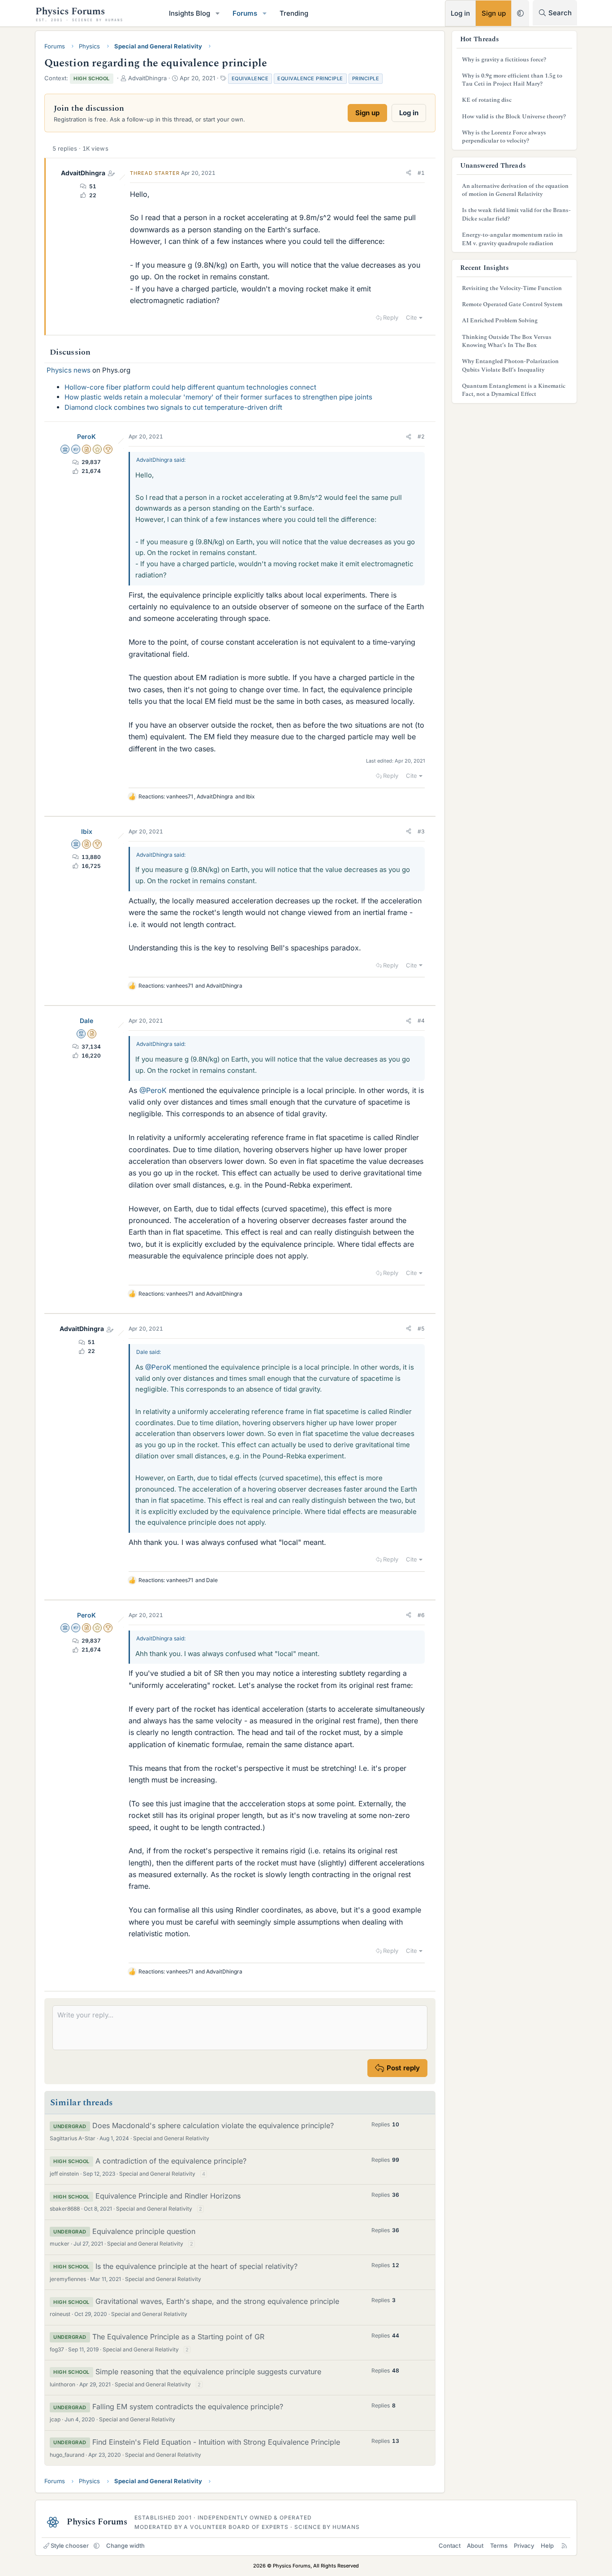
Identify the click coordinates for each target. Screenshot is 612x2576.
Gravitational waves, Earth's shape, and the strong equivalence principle (217, 2301)
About (475, 2546)
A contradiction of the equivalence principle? (171, 2161)
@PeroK (153, 1090)
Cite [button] (412, 317)
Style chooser (70, 2546)
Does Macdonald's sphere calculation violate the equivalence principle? (213, 2125)
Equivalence (250, 78)
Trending (294, 13)
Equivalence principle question (144, 2231)
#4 (421, 1021)
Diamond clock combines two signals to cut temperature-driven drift (173, 407)
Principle (366, 78)
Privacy (524, 2546)
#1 (421, 173)
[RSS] (564, 2546)
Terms (499, 2546)
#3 (421, 831)
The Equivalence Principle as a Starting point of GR (178, 2337)
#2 (421, 436)
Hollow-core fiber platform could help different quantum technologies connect (190, 387)
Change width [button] (125, 2546)
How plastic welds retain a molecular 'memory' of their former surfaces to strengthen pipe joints (218, 397)
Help (547, 2546)
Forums (245, 13)
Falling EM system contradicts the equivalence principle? (188, 2407)
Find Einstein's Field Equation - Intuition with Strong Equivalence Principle (216, 2442)
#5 (421, 1329)
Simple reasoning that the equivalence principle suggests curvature (208, 2372)
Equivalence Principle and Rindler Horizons (168, 2196)
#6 (421, 1615)
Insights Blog (190, 13)
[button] (218, 13)
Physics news (69, 370)
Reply (391, 317)
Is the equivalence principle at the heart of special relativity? (196, 2266)
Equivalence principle (310, 78)
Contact (450, 2546)
